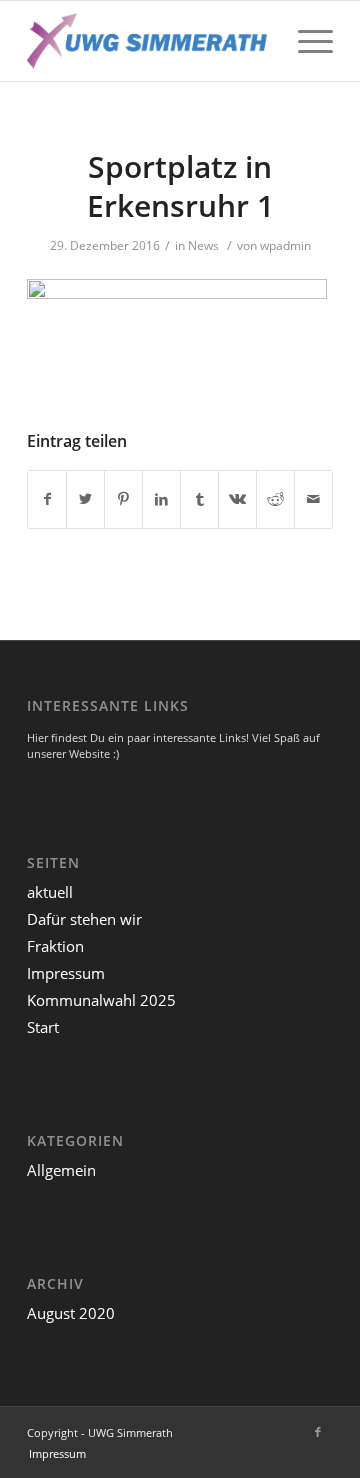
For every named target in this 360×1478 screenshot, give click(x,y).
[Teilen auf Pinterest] (123, 499)
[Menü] (305, 41)
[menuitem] (57, 1453)
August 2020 (71, 1313)
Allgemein (61, 1170)
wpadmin (285, 245)
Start (43, 1027)
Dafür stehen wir (84, 919)
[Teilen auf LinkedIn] (161, 499)
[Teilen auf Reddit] (275, 499)
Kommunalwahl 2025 (101, 1000)
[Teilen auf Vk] (237, 499)
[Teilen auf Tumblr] (199, 499)
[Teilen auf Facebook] (47, 499)
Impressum (66, 973)
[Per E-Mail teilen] (313, 499)
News (203, 245)
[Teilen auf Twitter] (85, 499)
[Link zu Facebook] (318, 1432)
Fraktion (55, 946)
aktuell (50, 892)
